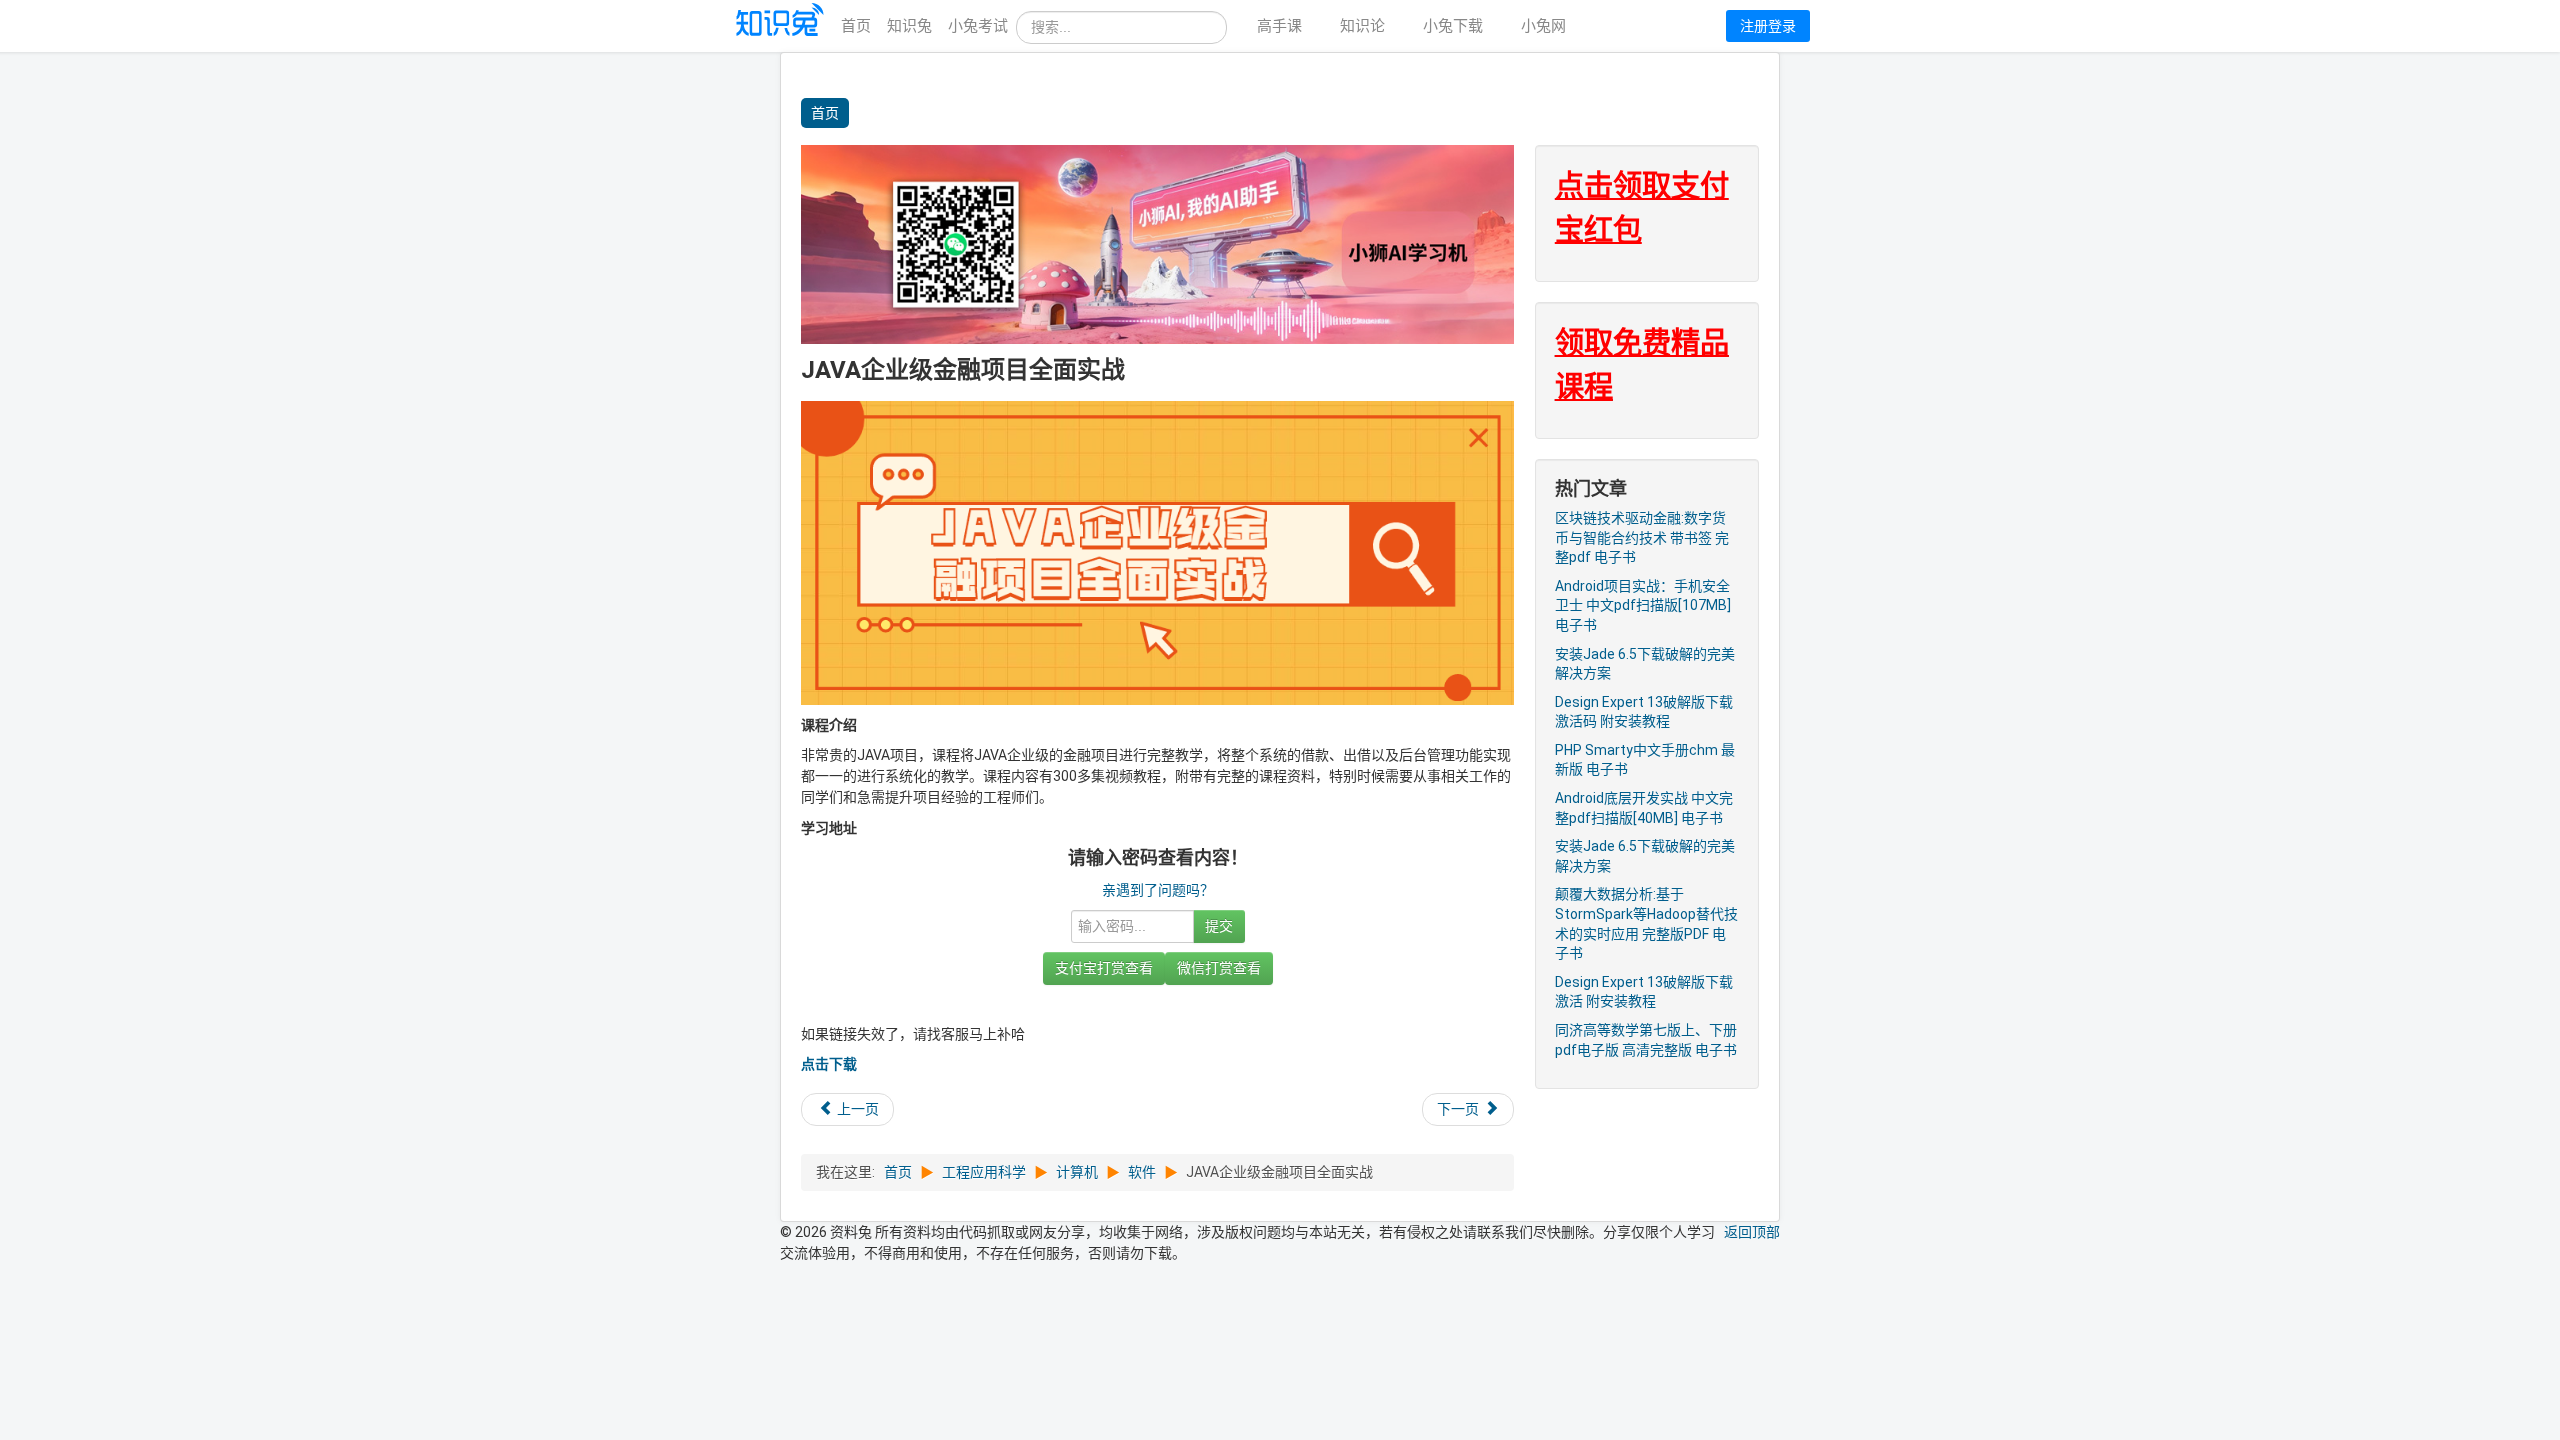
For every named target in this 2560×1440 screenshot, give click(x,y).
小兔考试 (978, 26)
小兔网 (1543, 26)
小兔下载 (1453, 26)
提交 (1219, 926)
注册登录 (1768, 26)
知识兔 (909, 26)
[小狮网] (1157, 243)
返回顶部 (1752, 1232)
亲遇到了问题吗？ (1158, 890)
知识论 (1362, 26)
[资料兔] (781, 26)
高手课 (1279, 26)
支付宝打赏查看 (1104, 968)
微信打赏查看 (1219, 968)
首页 (856, 26)
